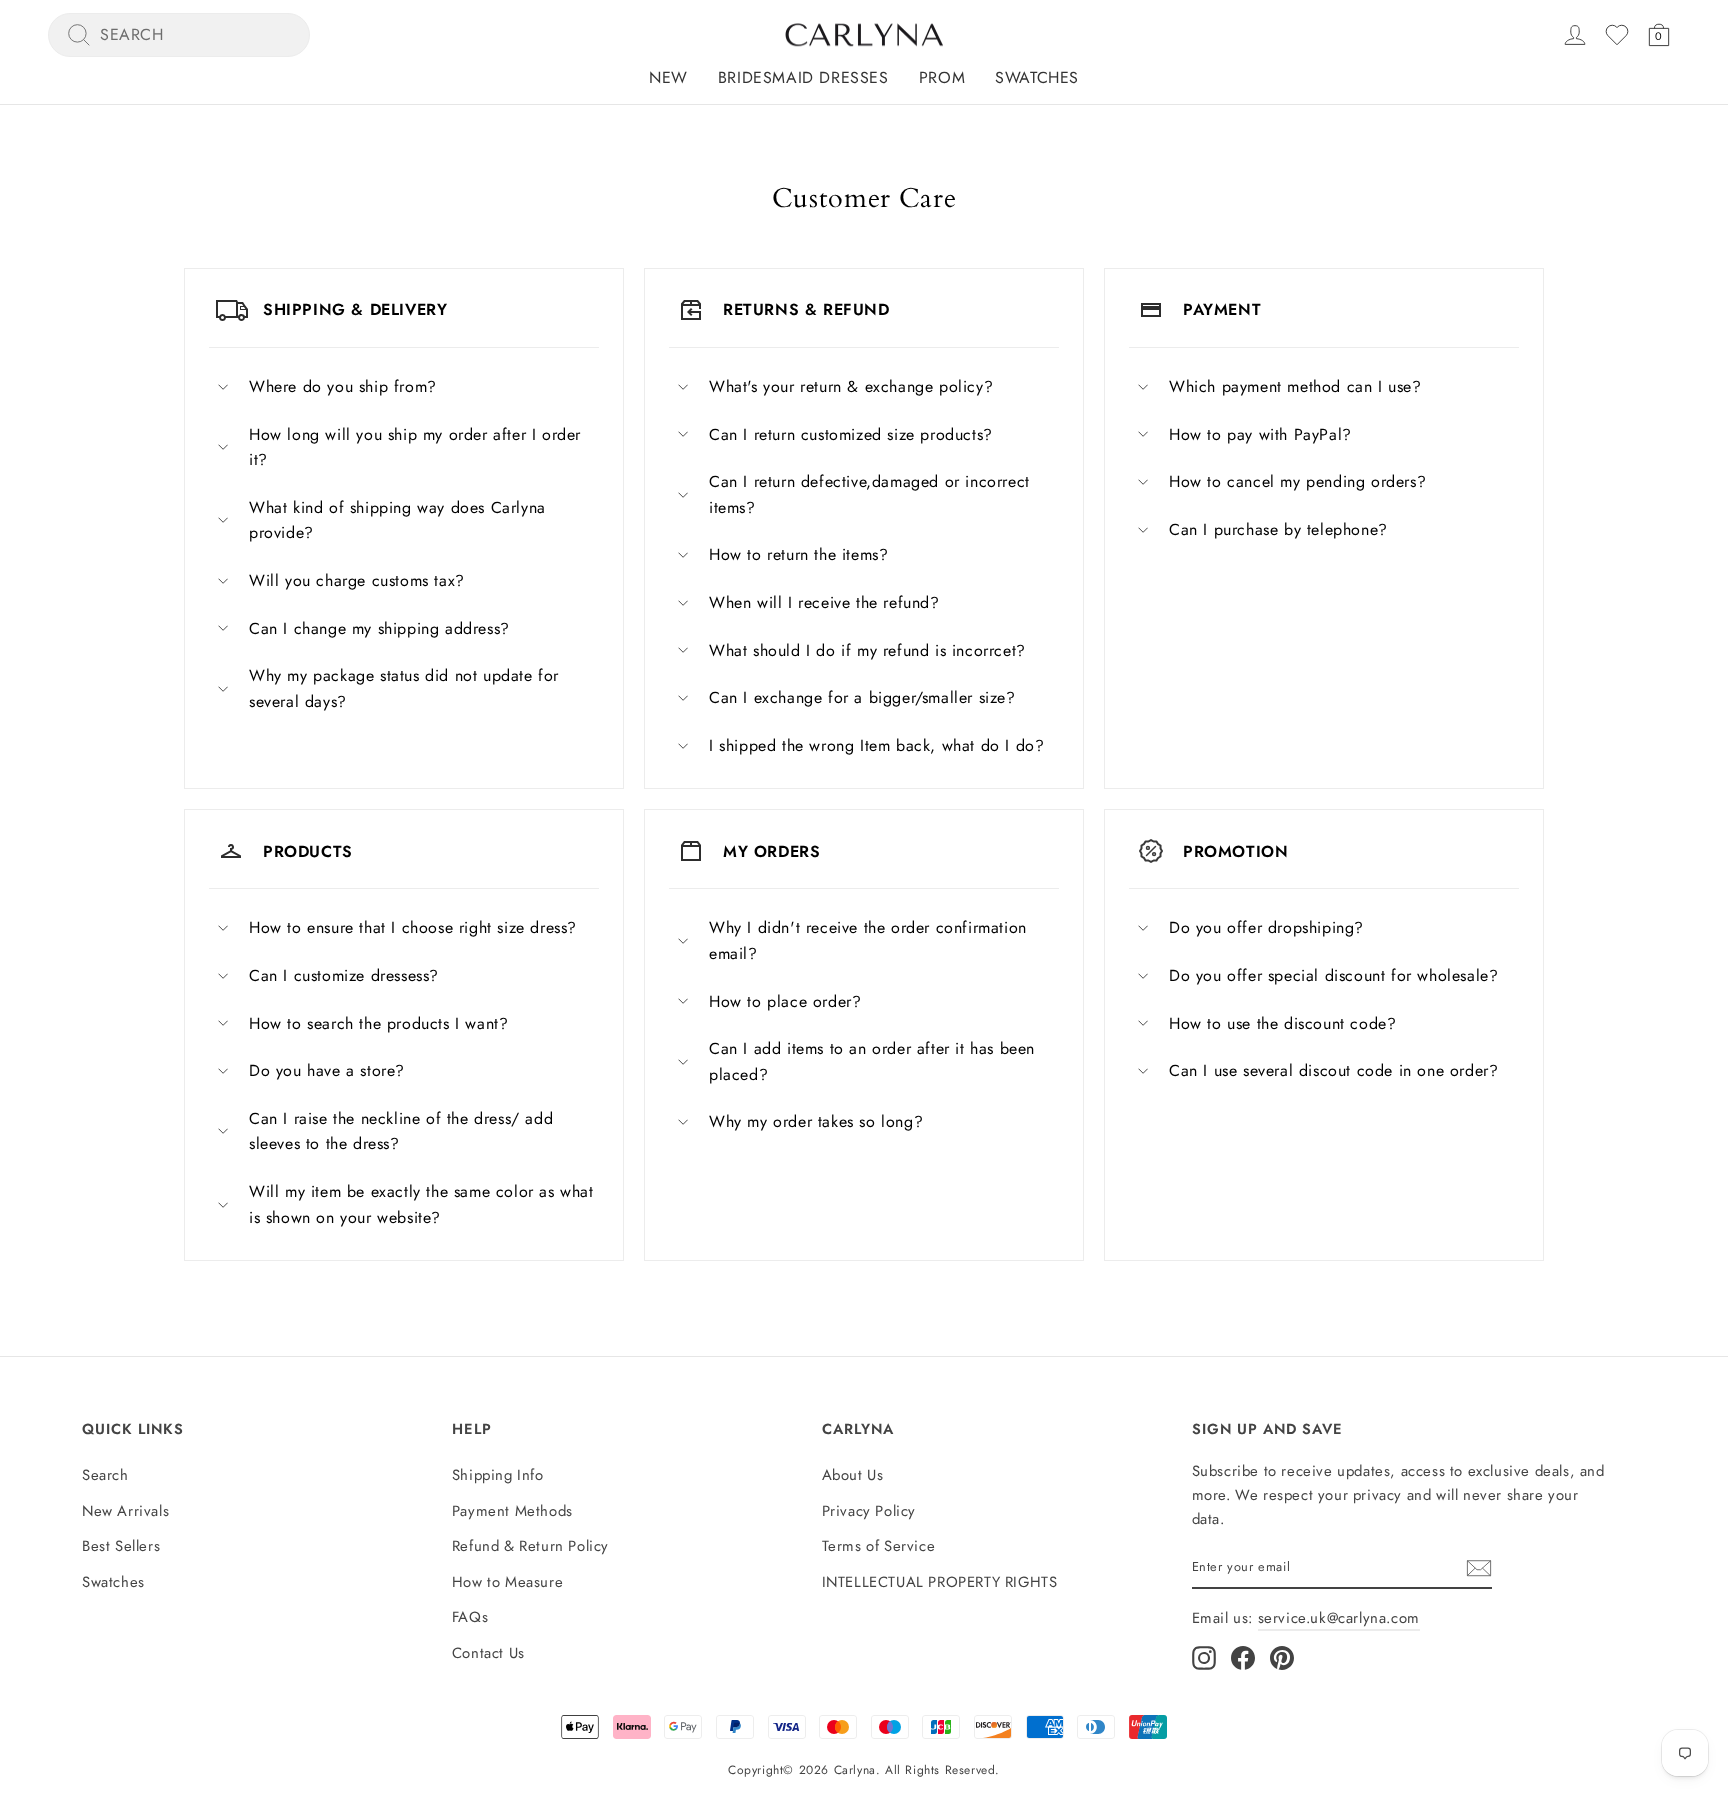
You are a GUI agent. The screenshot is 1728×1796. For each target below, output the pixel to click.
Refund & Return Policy (530, 1546)
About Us (853, 1475)
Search (105, 1475)
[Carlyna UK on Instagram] (1204, 1658)
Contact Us (488, 1653)
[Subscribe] (1479, 1568)
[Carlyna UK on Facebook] (1243, 1658)
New (668, 77)
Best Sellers (121, 1546)
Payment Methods (512, 1511)
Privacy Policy (869, 1511)
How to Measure (507, 1582)
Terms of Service (879, 1546)
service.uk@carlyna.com (1339, 1618)
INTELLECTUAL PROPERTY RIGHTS (940, 1582)
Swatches (1037, 77)
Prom (942, 77)
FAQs (470, 1617)
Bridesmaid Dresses (803, 77)
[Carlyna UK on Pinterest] (1282, 1658)
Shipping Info (498, 1475)
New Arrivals (125, 1511)
